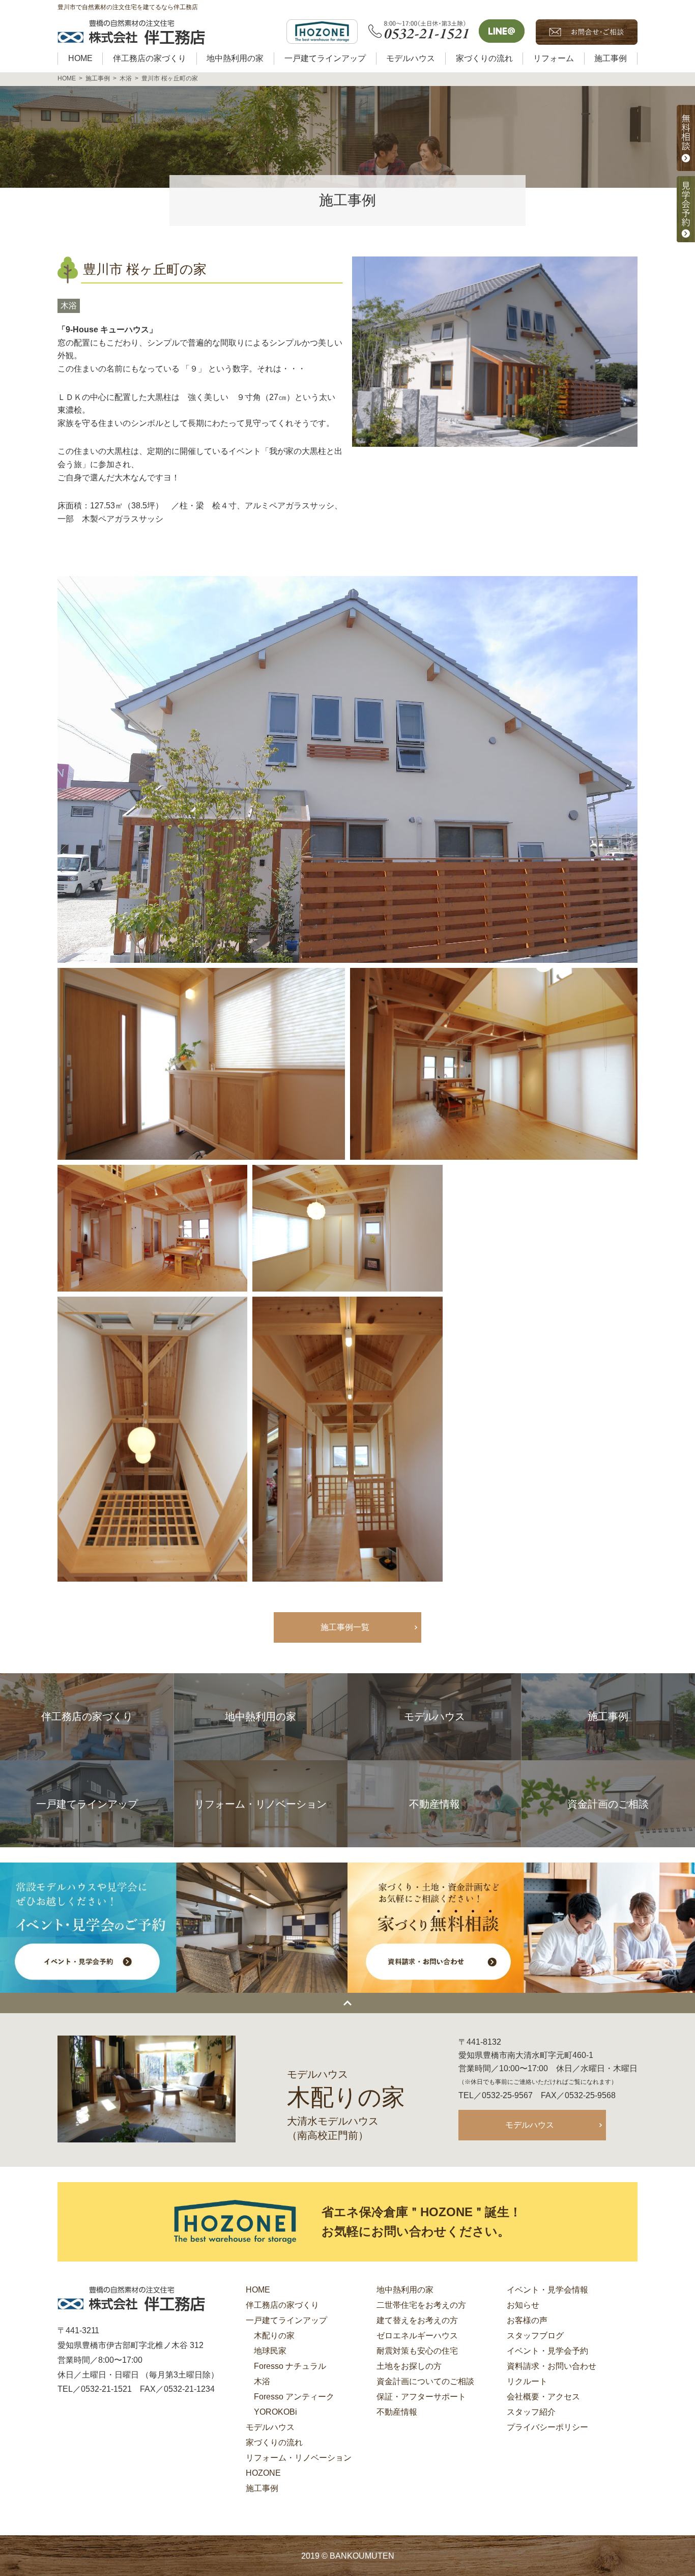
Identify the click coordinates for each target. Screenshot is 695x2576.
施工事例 (262, 2488)
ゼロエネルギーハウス (417, 2336)
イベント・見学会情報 (547, 2290)
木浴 (69, 306)
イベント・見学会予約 (547, 2351)
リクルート (527, 2381)
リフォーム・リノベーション (299, 2458)
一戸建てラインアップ (286, 2320)
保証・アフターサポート (421, 2397)
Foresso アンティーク (294, 2397)
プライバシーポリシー (547, 2427)
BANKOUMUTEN (362, 2556)
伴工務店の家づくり (282, 2305)
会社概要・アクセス (543, 2397)
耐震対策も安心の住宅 (417, 2351)
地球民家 (270, 2351)
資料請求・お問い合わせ (552, 2366)
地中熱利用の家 (405, 2290)
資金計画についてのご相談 (425, 2381)
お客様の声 (527, 2320)
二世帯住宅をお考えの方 (421, 2305)
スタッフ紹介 (531, 2412)
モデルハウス (530, 2125)
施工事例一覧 (345, 1627)
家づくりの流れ (274, 2442)
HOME (258, 2290)
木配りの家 (274, 2336)
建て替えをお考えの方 (417, 2320)
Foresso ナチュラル (290, 2366)
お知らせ (523, 2305)
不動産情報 (397, 2412)
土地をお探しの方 (409, 2366)
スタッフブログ (535, 2336)
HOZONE (263, 2473)
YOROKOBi (276, 2412)
